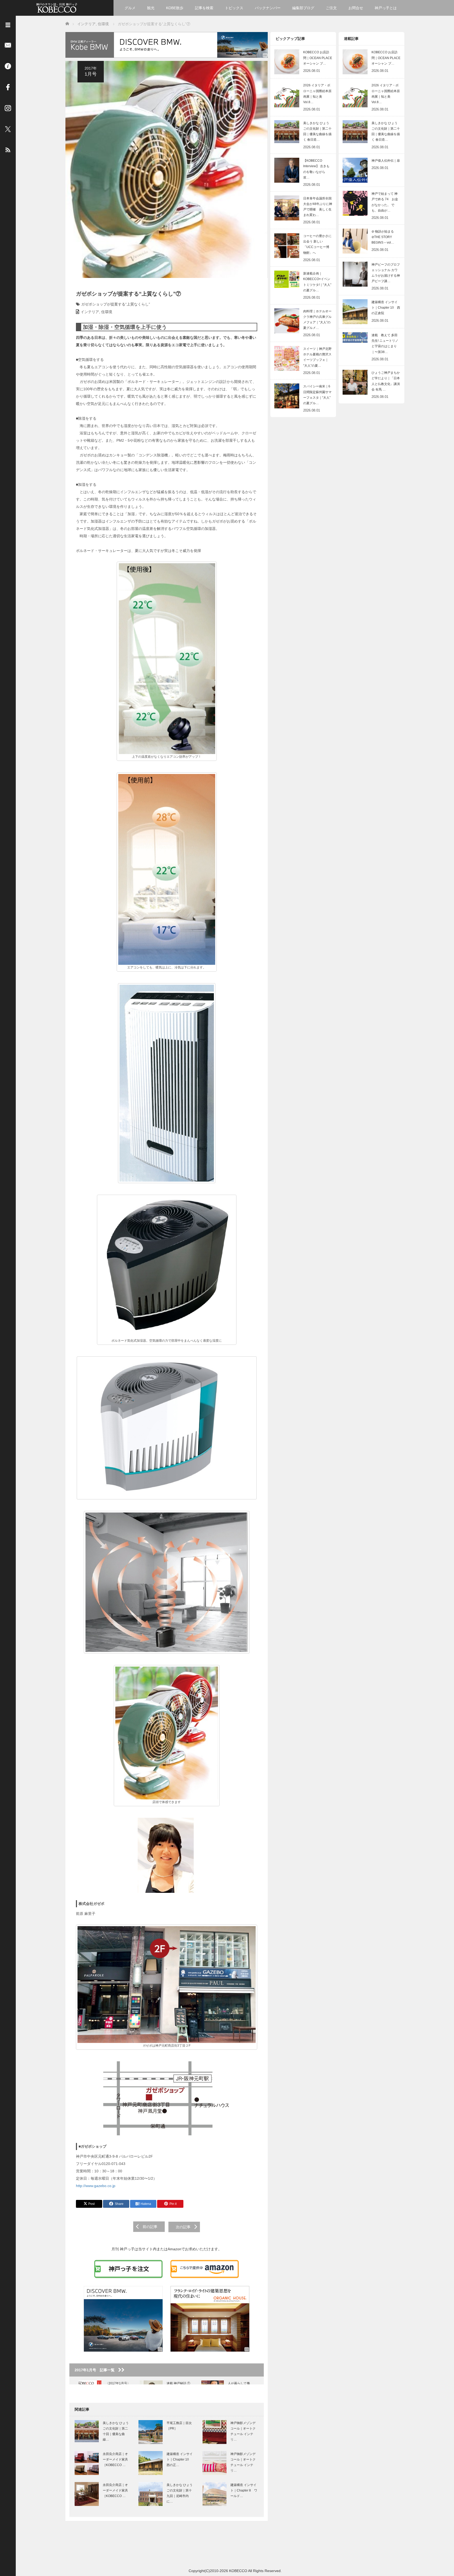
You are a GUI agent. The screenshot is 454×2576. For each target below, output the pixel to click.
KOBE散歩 (175, 8)
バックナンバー (268, 8)
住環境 (107, 312)
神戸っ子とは (386, 8)
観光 (151, 8)
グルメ (130, 8)
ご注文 (331, 8)
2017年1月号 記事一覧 (96, 2370)
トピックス (234, 8)
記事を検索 (204, 8)
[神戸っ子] (57, 7)
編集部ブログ (303, 8)
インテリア (90, 312)
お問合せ (356, 8)
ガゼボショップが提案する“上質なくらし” (116, 304)
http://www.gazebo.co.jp (96, 2186)
